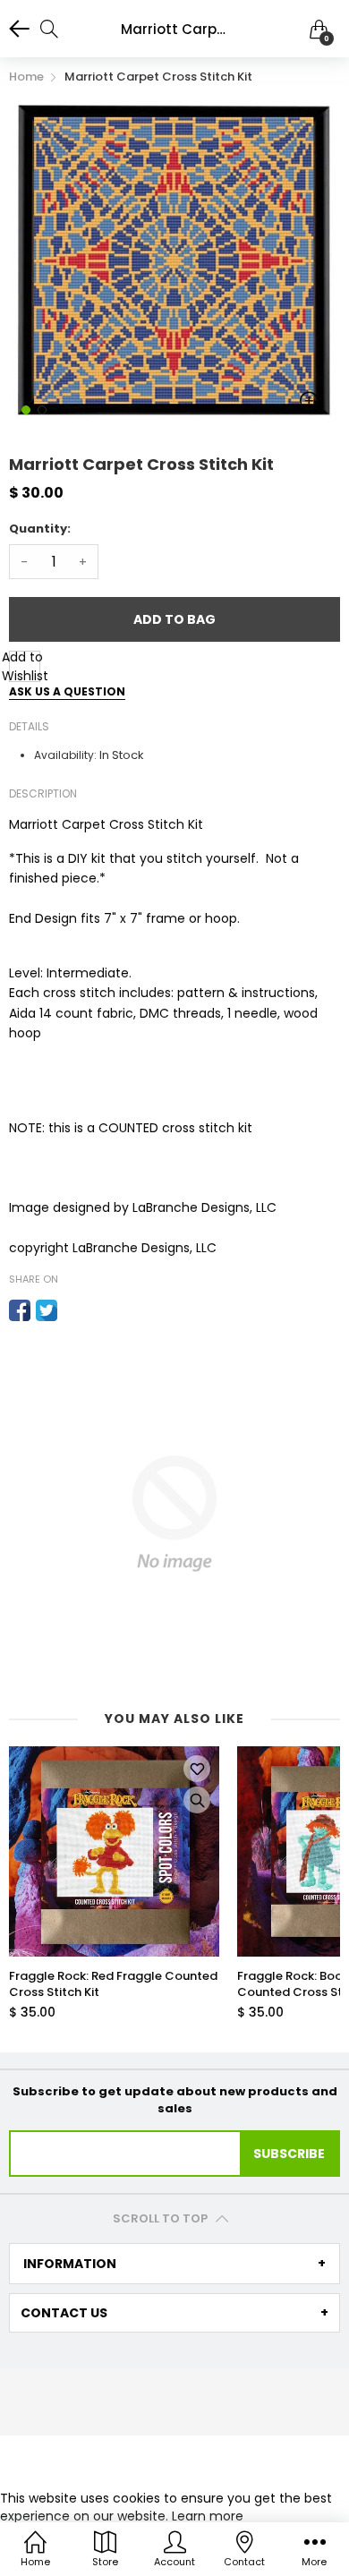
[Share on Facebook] (20, 1310)
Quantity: (40, 529)
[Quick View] (197, 1800)
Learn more (208, 2516)
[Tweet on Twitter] (47, 1310)
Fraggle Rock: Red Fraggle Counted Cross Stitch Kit (113, 1984)
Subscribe (289, 2154)
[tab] (174, 2264)
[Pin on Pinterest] (73, 1310)
